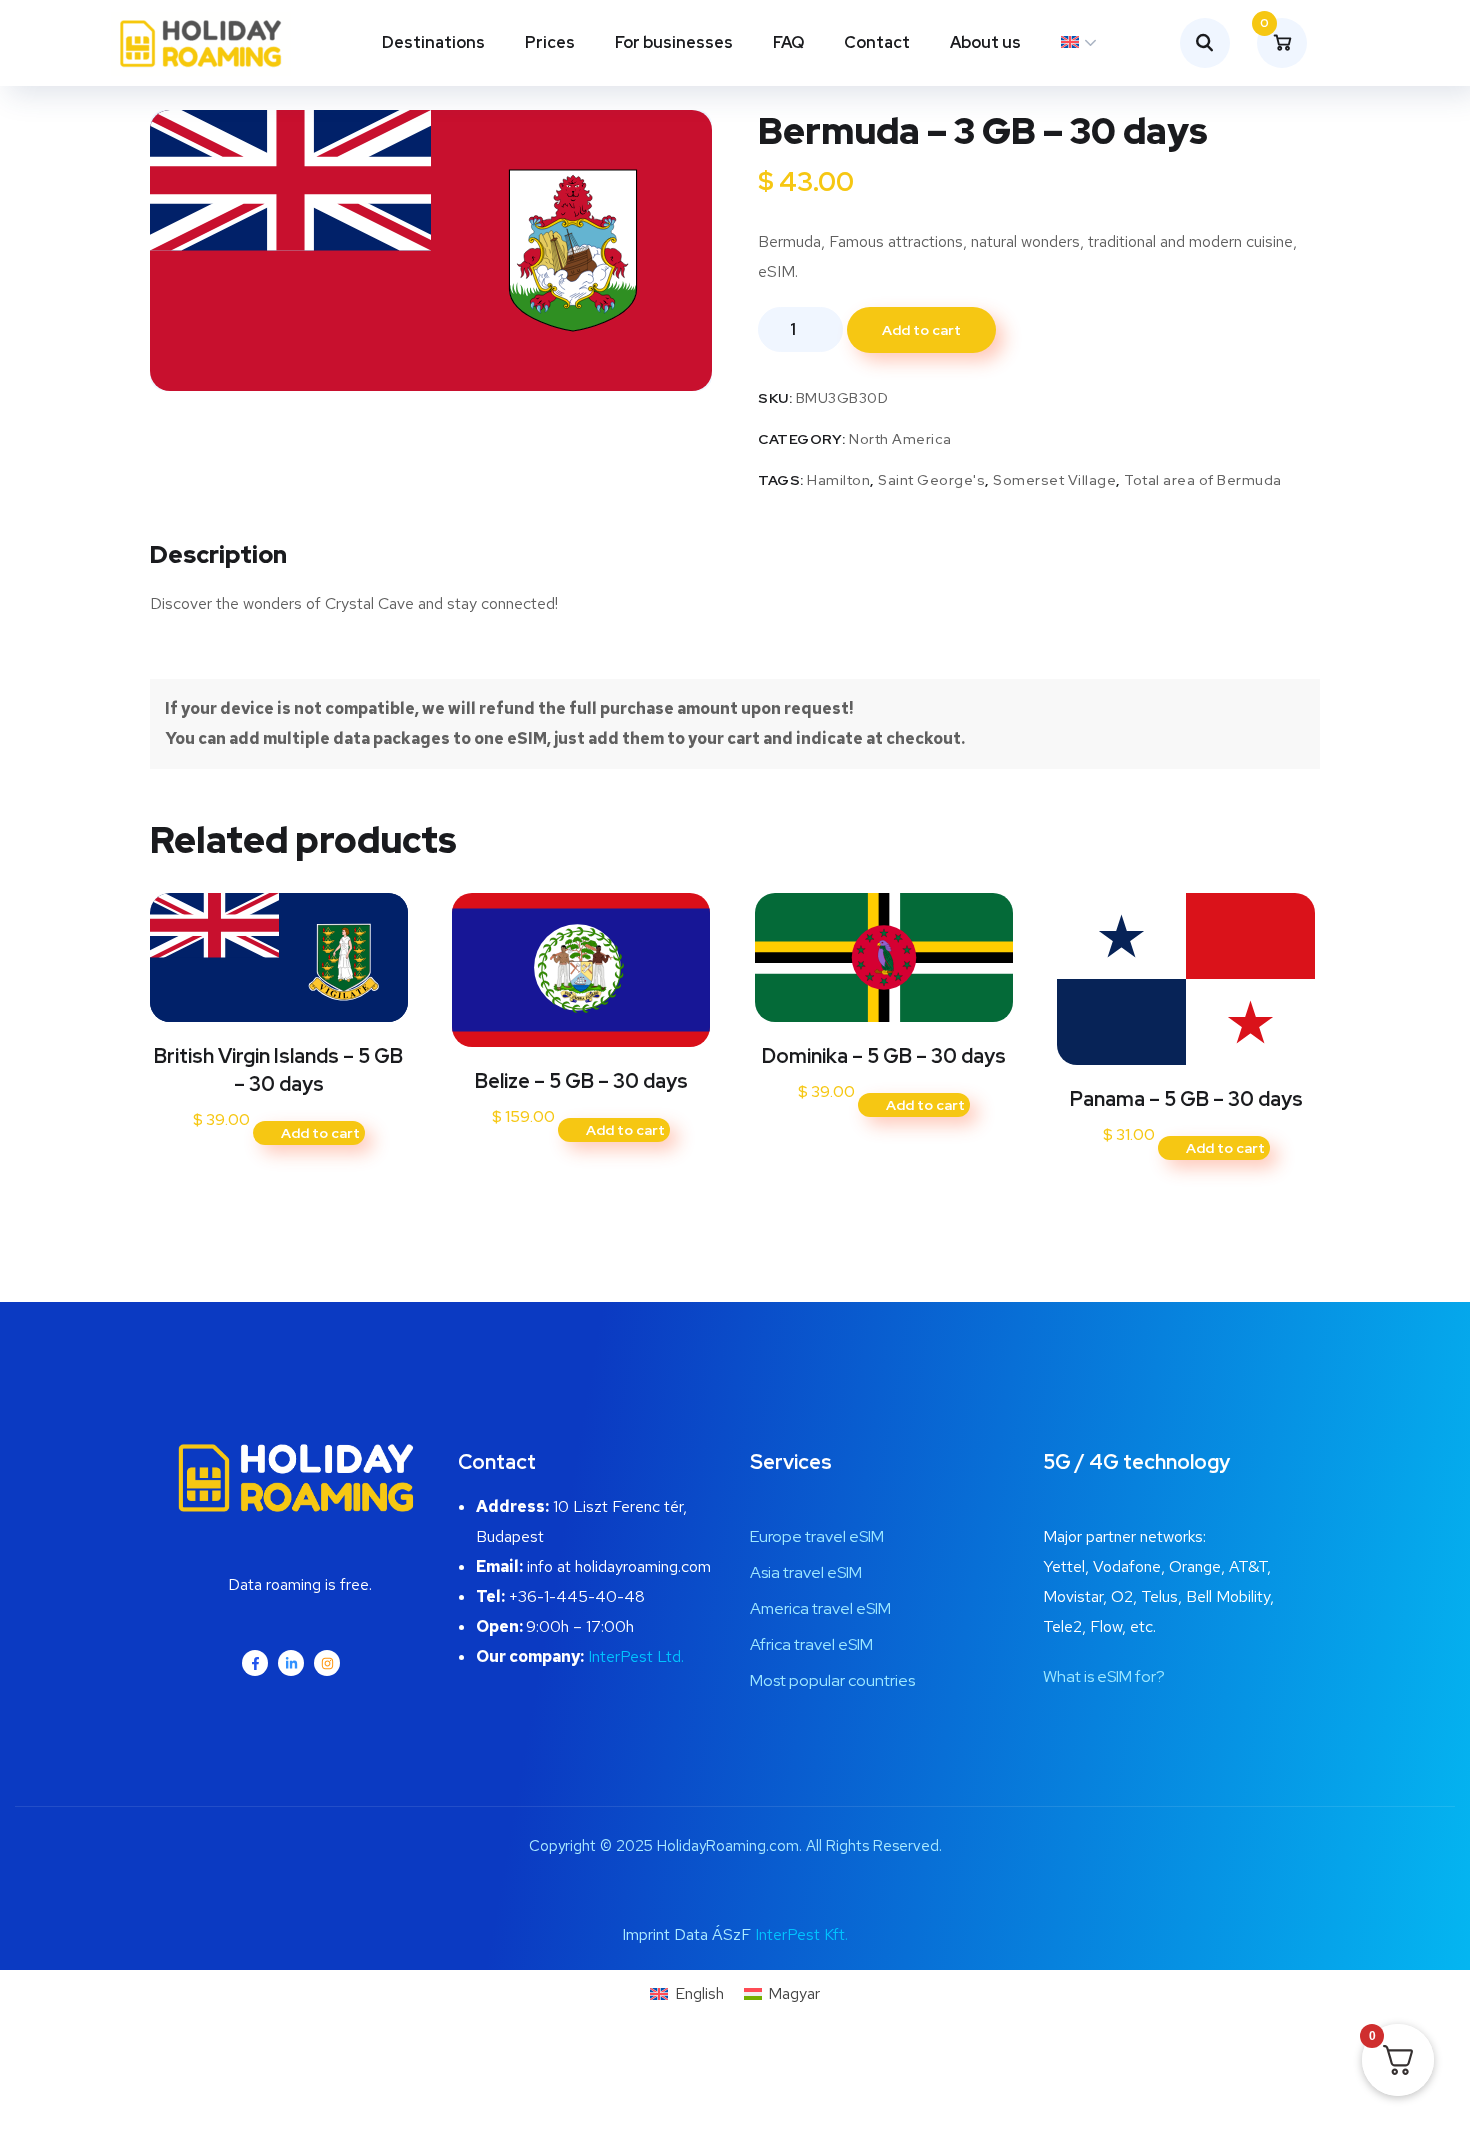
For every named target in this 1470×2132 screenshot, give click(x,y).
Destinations (433, 42)
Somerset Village (1054, 480)
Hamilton (838, 480)
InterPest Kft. (801, 1934)
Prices (550, 42)
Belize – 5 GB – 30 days (581, 1081)
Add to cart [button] (320, 1133)
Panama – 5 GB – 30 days (1186, 1099)
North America (900, 439)
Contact (877, 42)
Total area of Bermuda (1203, 480)
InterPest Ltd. (636, 1656)
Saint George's (931, 480)
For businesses (674, 42)
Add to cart (921, 330)
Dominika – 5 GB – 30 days (884, 1056)
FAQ (788, 42)
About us (985, 42)
